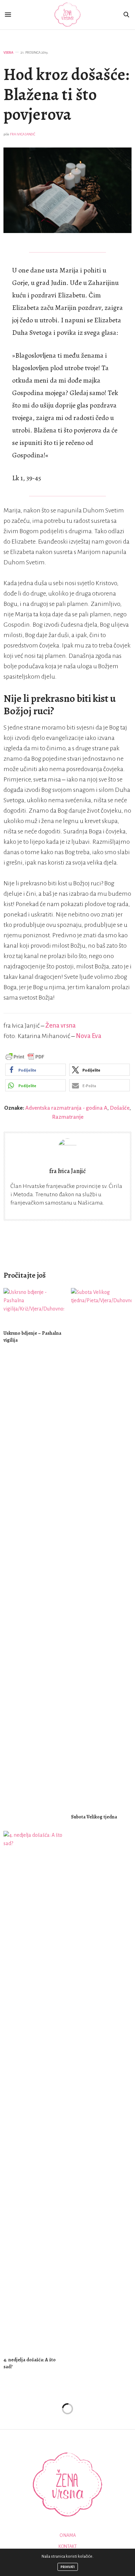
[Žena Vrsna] (68, 15)
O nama (68, 2535)
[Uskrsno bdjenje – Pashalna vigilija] (34, 1306)
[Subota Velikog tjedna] (101, 1548)
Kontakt (68, 2547)
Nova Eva (89, 1036)
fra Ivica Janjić (23, 134)
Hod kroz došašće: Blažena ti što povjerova (66, 94)
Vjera (8, 52)
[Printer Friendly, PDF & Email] (25, 1056)
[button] (35, 1070)
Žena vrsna (61, 1026)
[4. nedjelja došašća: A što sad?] (34, 2091)
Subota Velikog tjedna (94, 1817)
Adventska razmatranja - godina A (66, 1108)
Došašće (120, 1108)
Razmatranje (68, 1117)
